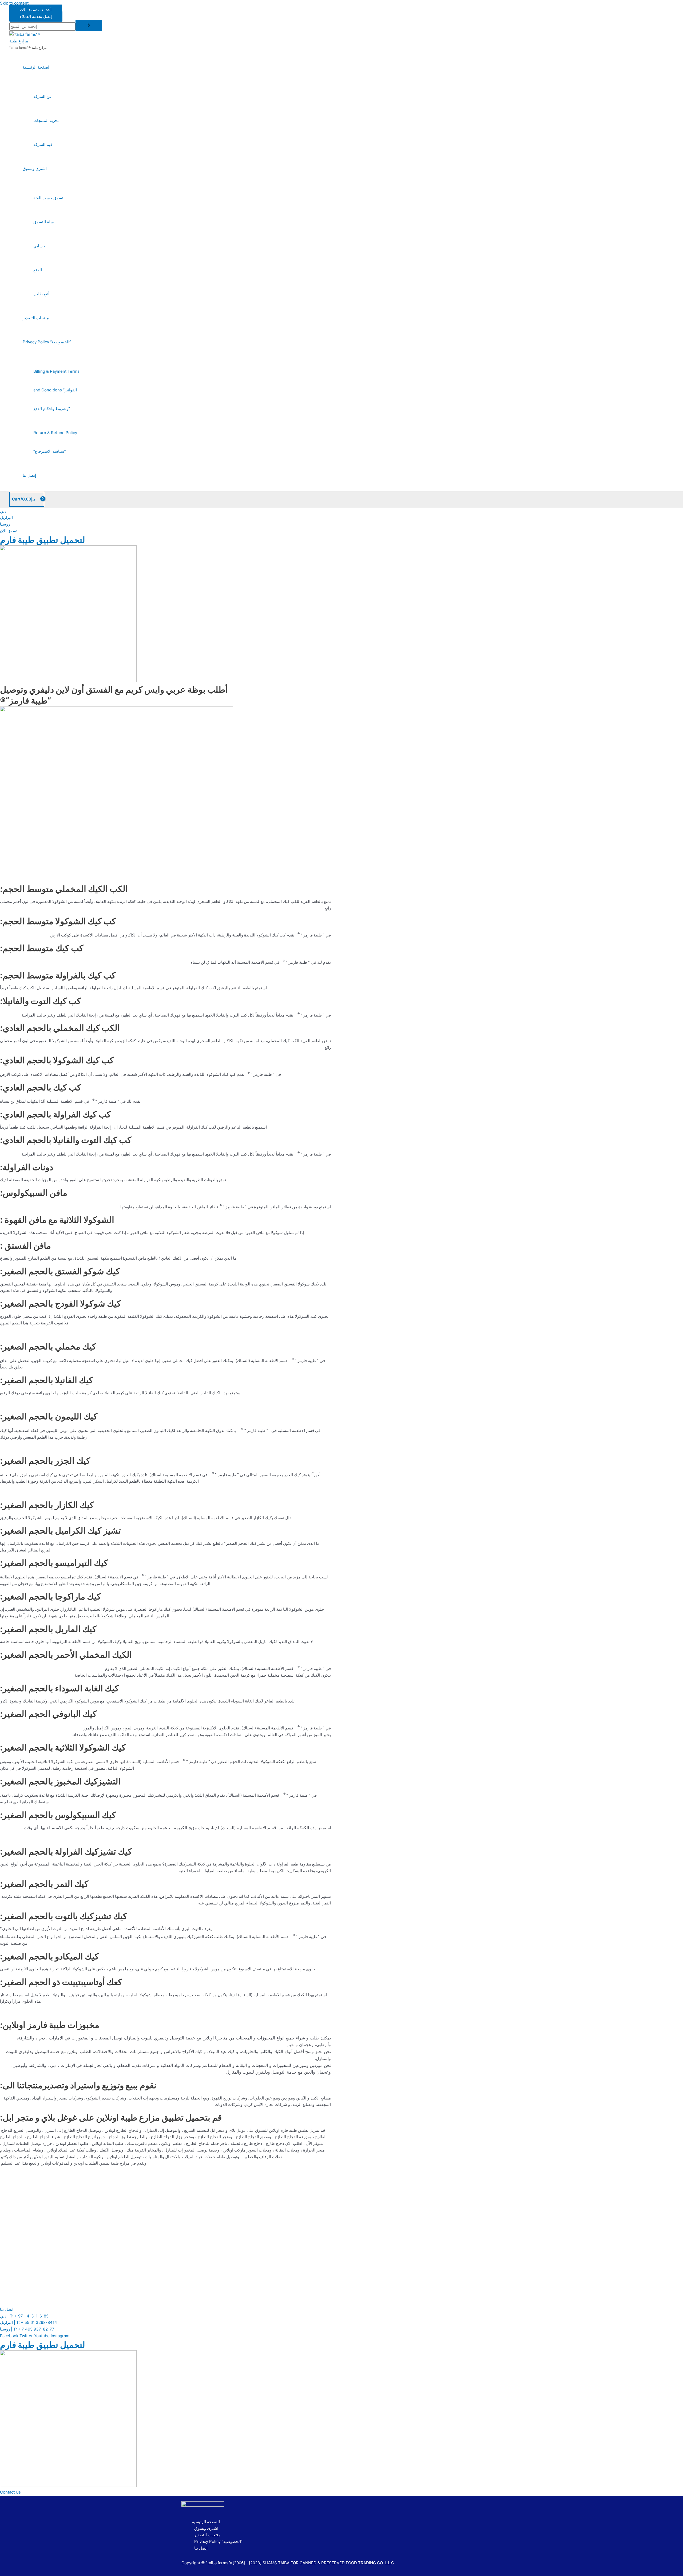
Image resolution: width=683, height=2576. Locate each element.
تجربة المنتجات (46, 120)
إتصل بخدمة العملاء (36, 16)
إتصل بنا (29, 475)
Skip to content (14, 3)
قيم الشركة (43, 144)
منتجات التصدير (36, 318)
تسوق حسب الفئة (48, 198)
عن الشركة (43, 96)
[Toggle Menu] (52, 82)
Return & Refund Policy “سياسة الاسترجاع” (55, 442)
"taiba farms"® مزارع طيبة (28, 48)
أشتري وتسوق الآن (36, 10)
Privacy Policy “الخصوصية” (47, 342)
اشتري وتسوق (35, 168)
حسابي (39, 246)
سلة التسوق (44, 222)
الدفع (38, 270)
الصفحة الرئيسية (37, 67)
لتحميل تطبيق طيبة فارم (43, 540)
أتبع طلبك (41, 294)
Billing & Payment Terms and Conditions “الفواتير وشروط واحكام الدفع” (56, 390)
